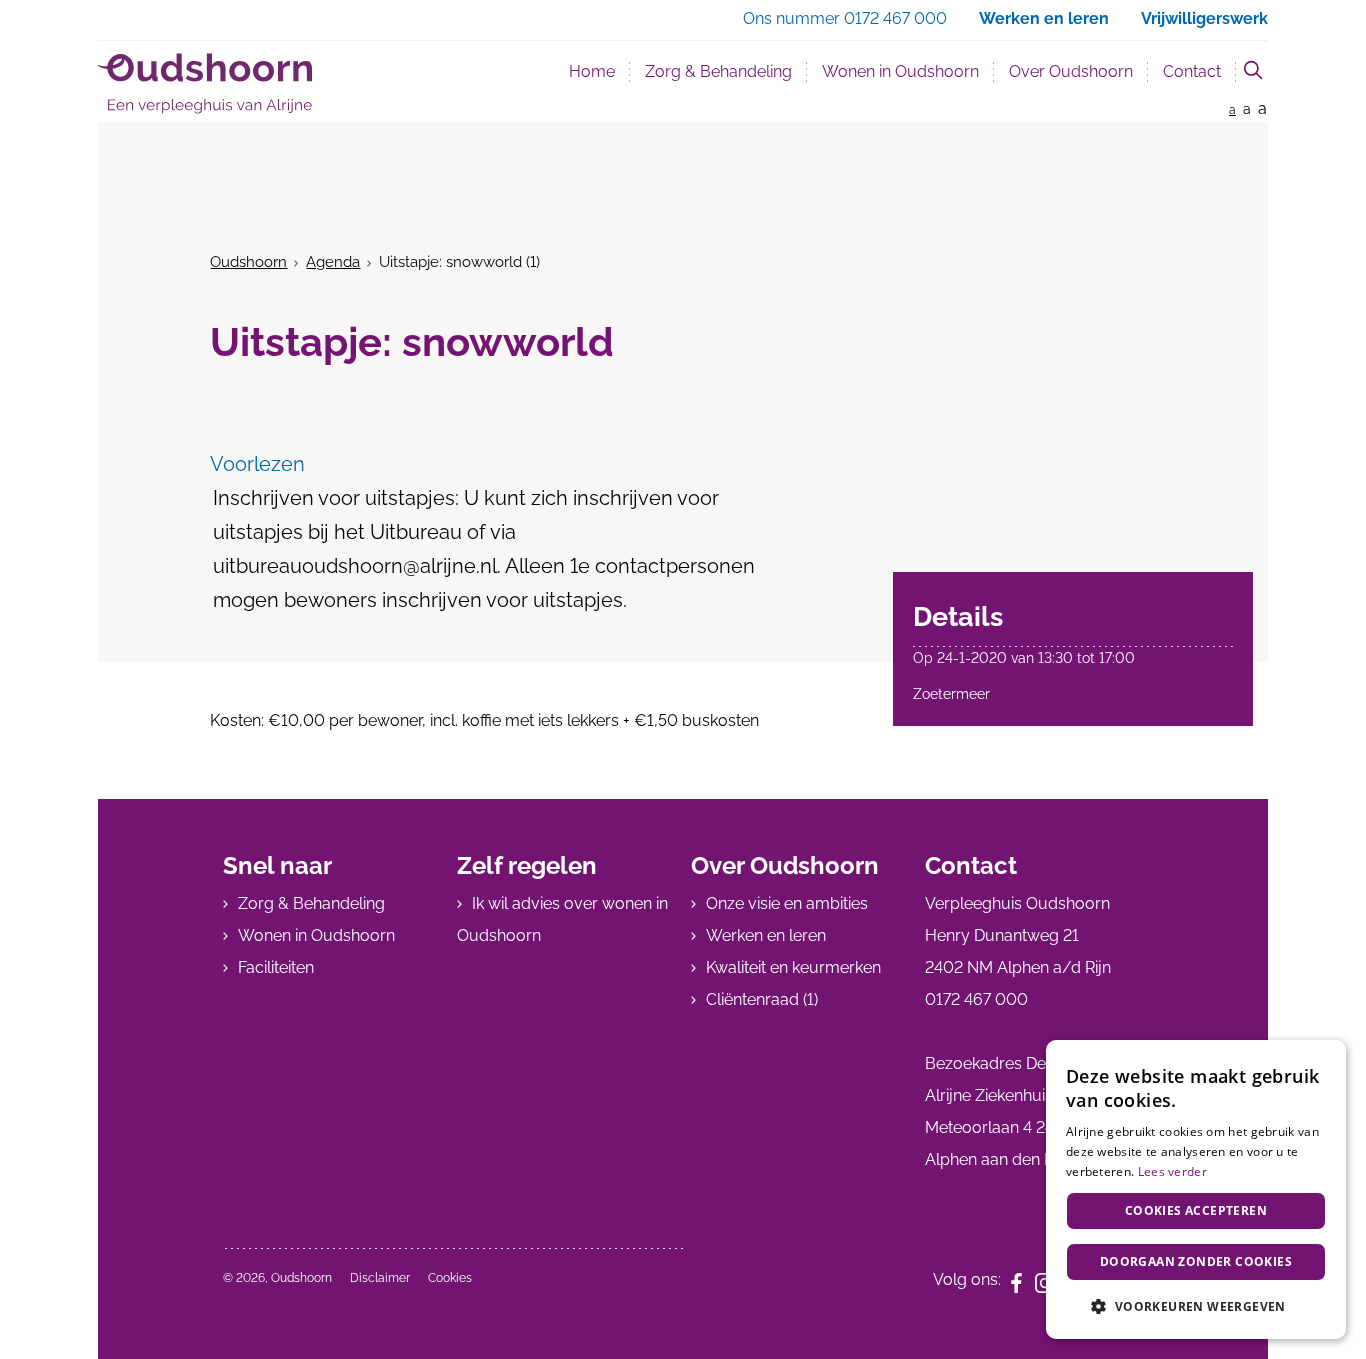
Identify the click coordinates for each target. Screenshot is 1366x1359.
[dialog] (1196, 1189)
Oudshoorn (248, 262)
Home (592, 71)
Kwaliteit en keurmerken (793, 967)
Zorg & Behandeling (718, 71)
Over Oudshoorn (1071, 71)
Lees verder (1172, 1171)
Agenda (333, 262)
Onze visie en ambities (787, 903)
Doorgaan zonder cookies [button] (1196, 1261)
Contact (1192, 71)
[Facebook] (1023, 1281)
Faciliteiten (276, 967)
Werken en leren (766, 935)
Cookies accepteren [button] (1196, 1210)
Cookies (450, 1278)
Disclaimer (380, 1278)
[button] (1196, 1306)
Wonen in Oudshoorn (900, 71)
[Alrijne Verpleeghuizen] (205, 83)
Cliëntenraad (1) (762, 999)
